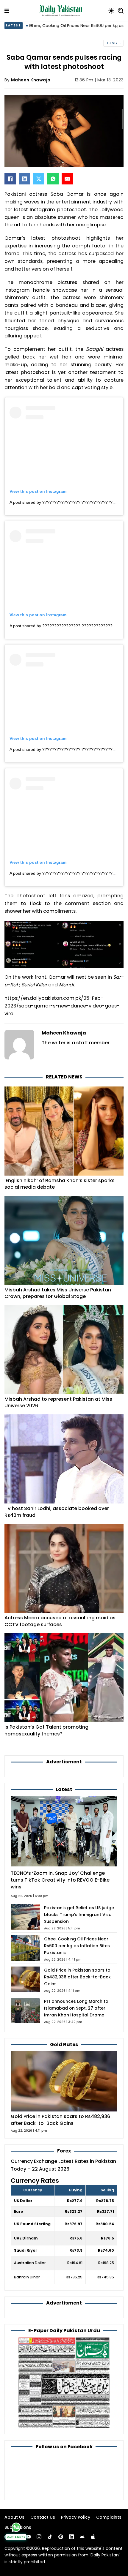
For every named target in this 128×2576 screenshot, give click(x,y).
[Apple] (93, 2537)
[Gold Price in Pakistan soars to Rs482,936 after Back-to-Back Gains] (64, 2081)
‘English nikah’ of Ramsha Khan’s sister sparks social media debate (60, 1184)
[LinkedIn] (24, 179)
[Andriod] (82, 2537)
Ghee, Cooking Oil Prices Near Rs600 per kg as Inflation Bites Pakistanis (77, 1946)
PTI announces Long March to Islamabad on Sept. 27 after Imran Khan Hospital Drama (76, 2008)
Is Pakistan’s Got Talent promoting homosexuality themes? (46, 1730)
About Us (14, 2517)
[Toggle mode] (111, 11)
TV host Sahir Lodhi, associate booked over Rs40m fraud (57, 1512)
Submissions (18, 2527)
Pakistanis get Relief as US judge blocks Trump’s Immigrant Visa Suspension (79, 1915)
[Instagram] (39, 2537)
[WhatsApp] (53, 179)
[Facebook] (10, 179)
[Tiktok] (50, 2537)
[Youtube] (28, 2537)
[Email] (67, 179)
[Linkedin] (71, 2537)
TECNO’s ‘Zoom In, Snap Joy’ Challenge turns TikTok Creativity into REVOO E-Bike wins (60, 1880)
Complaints (109, 2517)
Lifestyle (114, 43)
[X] (39, 179)
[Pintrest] (61, 2537)
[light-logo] (62, 11)
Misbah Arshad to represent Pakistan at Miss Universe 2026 (58, 1402)
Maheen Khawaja (31, 80)
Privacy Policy (76, 2517)
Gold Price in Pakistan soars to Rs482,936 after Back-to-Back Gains (77, 1977)
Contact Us (43, 2517)
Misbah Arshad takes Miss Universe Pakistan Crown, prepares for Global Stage (58, 1293)
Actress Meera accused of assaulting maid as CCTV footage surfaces (60, 1621)
